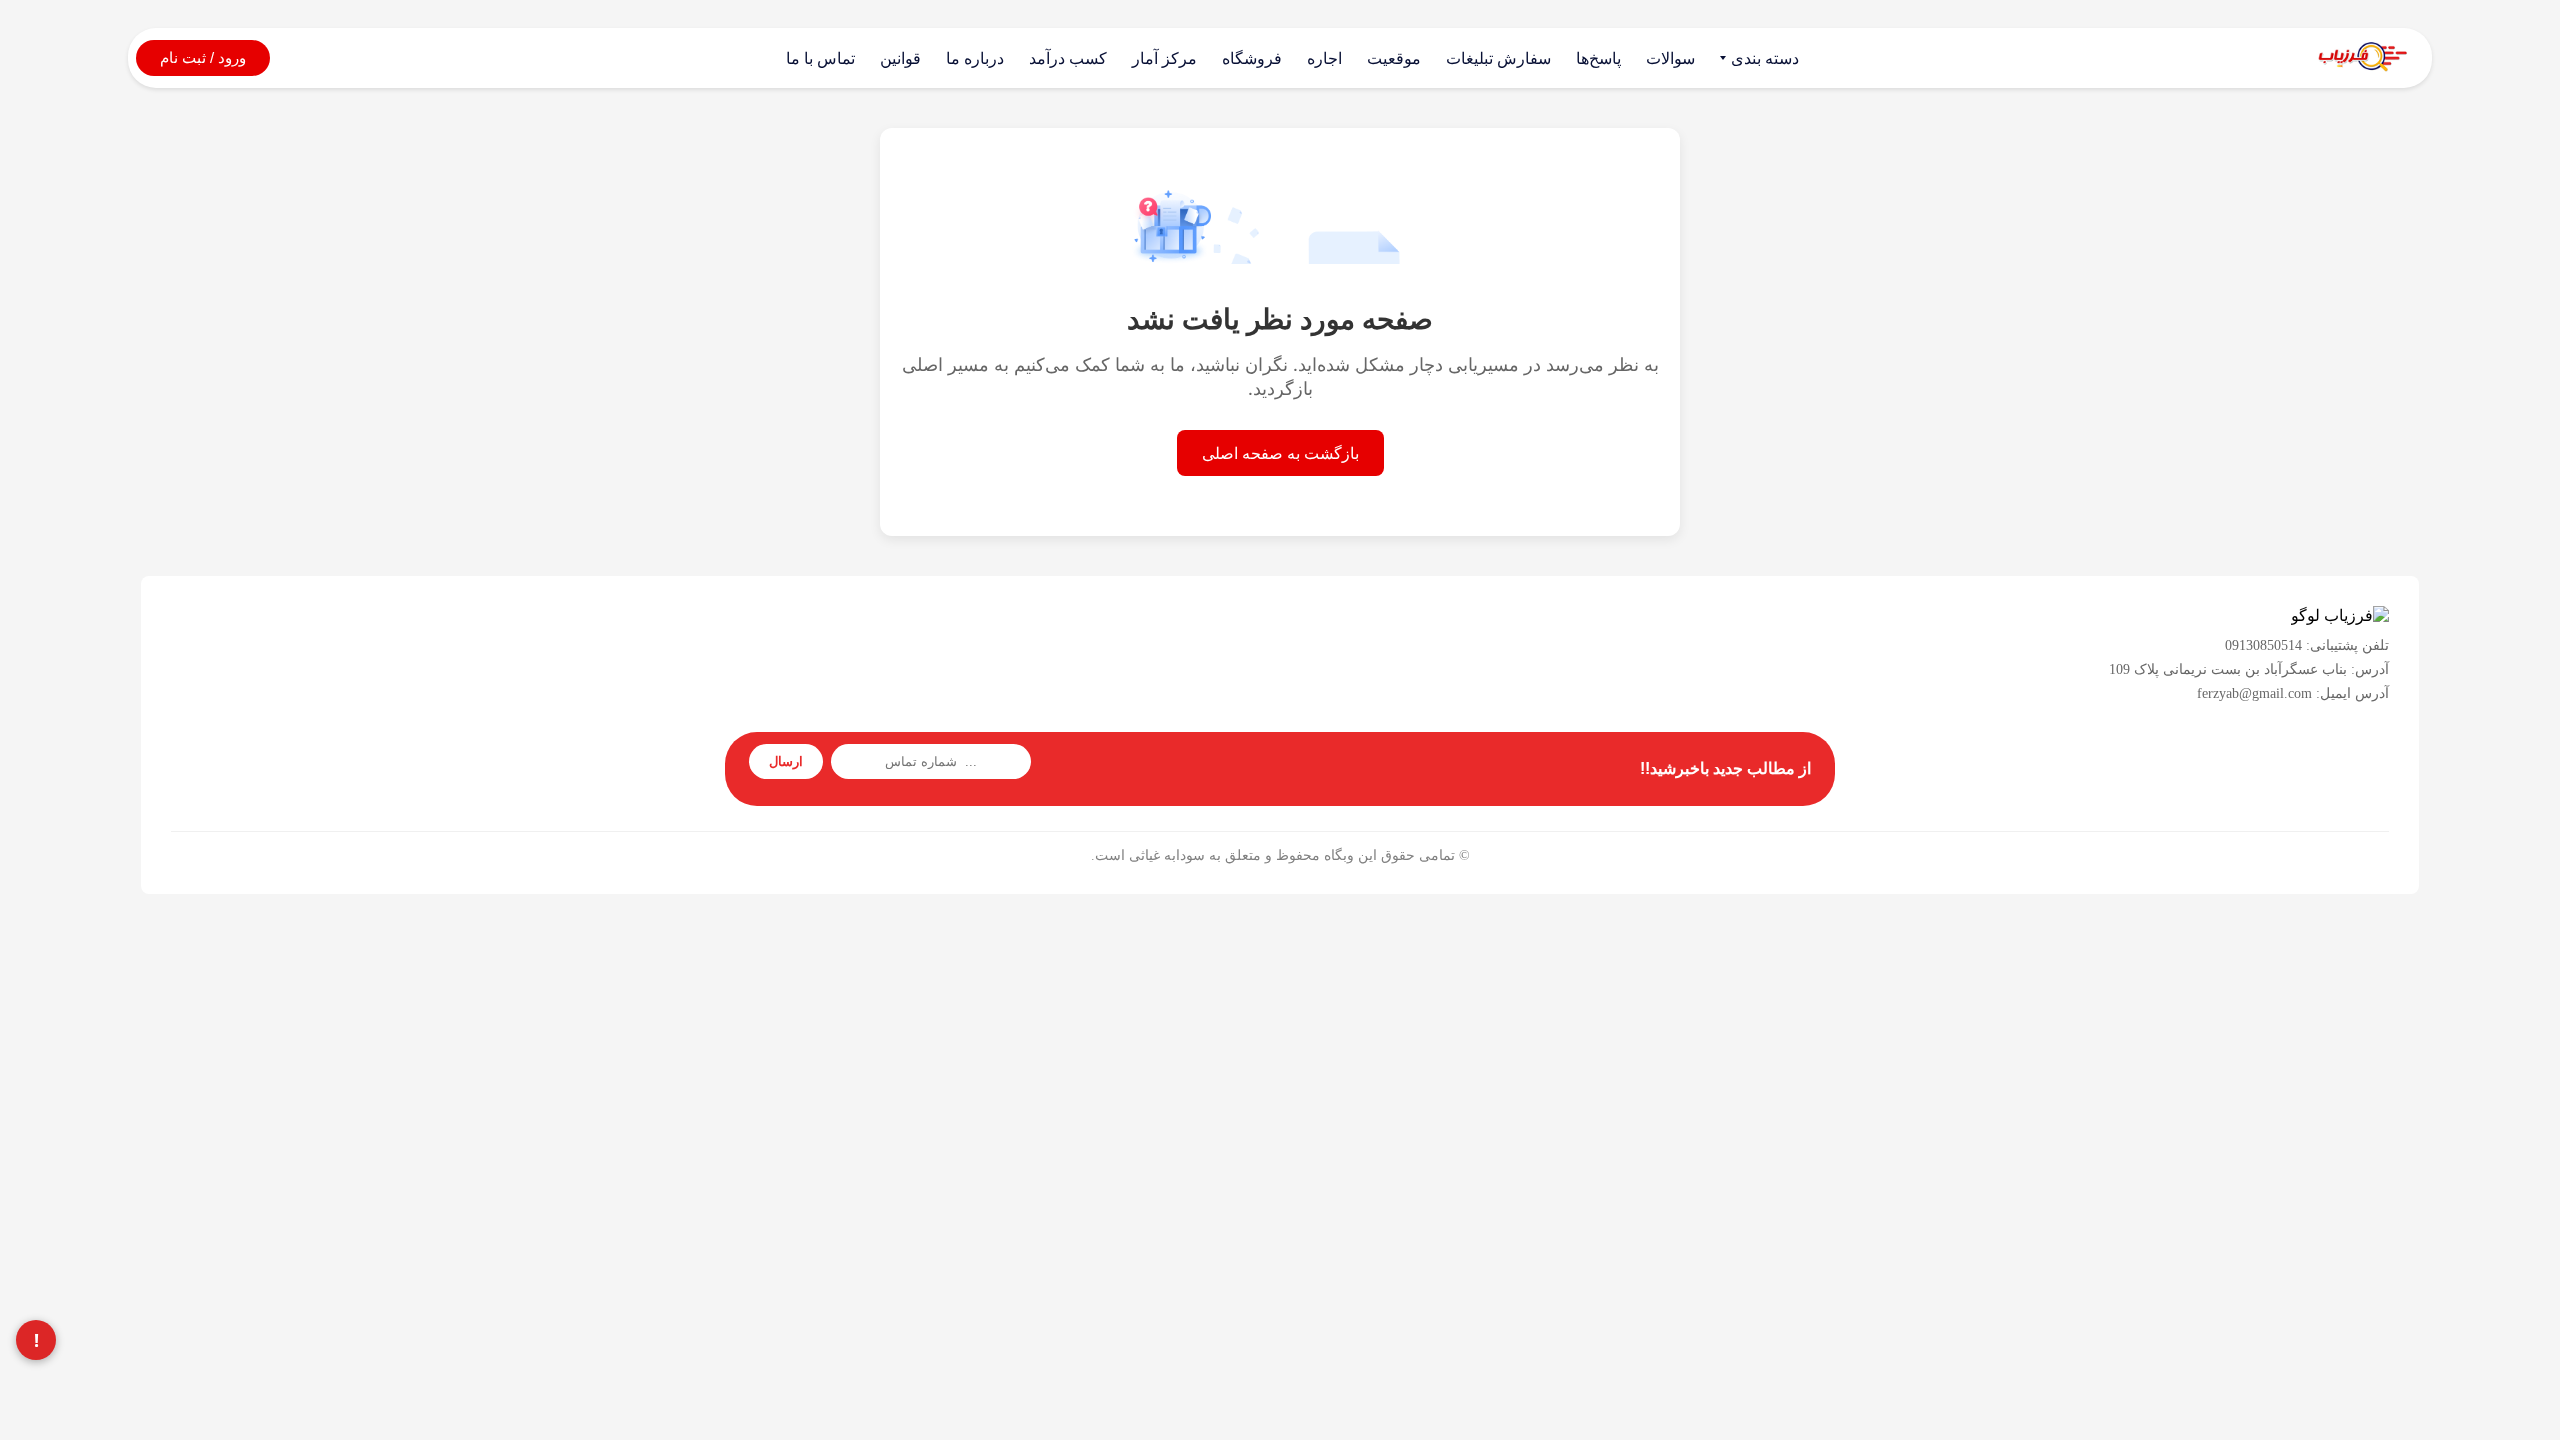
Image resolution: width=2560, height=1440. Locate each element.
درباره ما (975, 58)
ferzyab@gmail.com (2254, 693)
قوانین (900, 58)
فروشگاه (1252, 58)
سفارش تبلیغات (1498, 58)
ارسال (786, 761)
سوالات (1670, 58)
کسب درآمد (1068, 58)
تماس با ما (820, 58)
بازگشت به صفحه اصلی (1280, 453)
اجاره (1324, 58)
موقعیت (1394, 58)
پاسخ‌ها (1598, 58)
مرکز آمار (1164, 58)
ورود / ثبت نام (203, 57)
